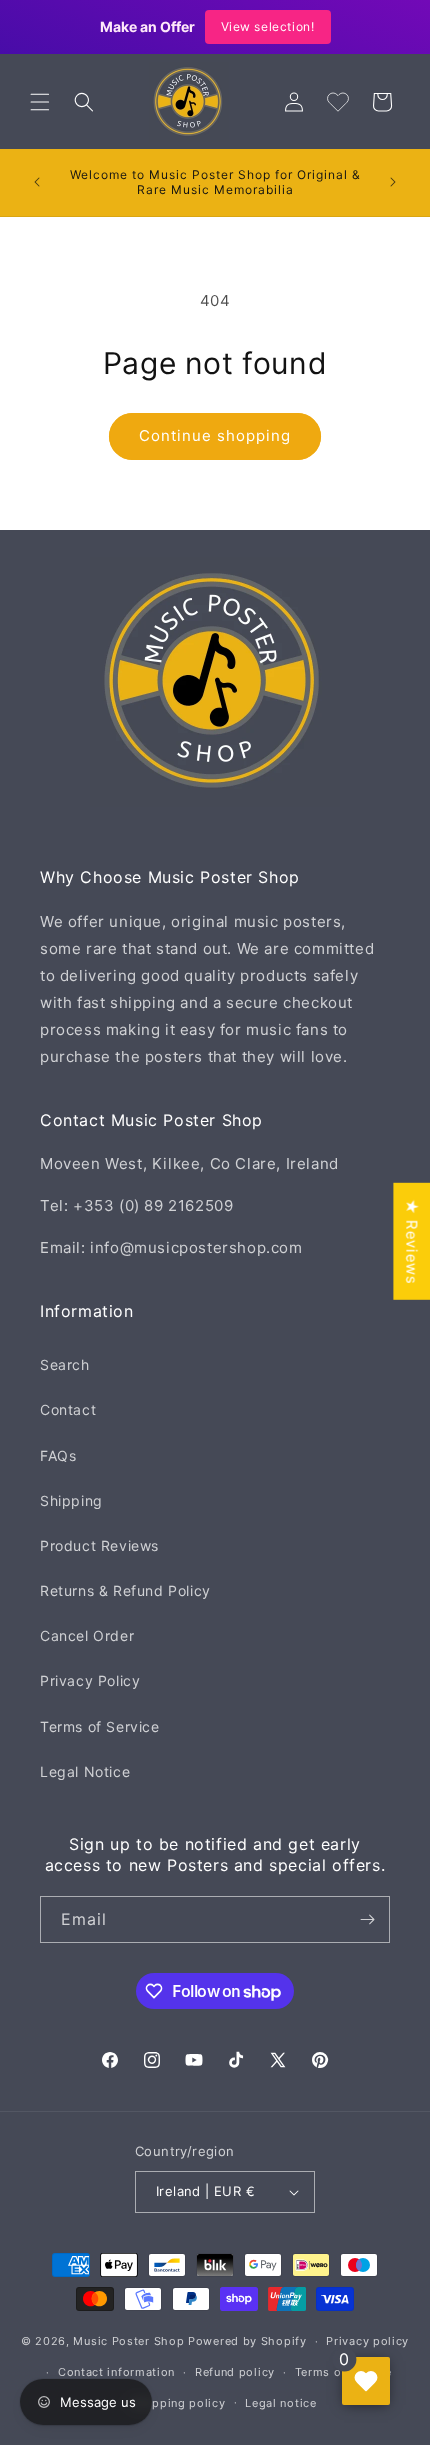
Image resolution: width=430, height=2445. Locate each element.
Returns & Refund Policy (125, 1590)
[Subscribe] (367, 1919)
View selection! (268, 26)
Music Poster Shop (128, 2341)
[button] (40, 102)
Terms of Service (100, 1726)
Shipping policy (179, 2403)
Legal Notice (85, 1771)
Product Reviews (99, 1545)
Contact (68, 1409)
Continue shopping (215, 435)
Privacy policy (367, 2341)
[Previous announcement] (37, 182)
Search (65, 1364)
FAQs (58, 1455)
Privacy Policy (90, 1680)
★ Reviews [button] (411, 1240)
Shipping (71, 1500)
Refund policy (235, 2372)
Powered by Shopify (247, 2341)
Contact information (116, 2372)
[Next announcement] (393, 182)
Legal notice (280, 2403)
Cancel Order (87, 1635)
